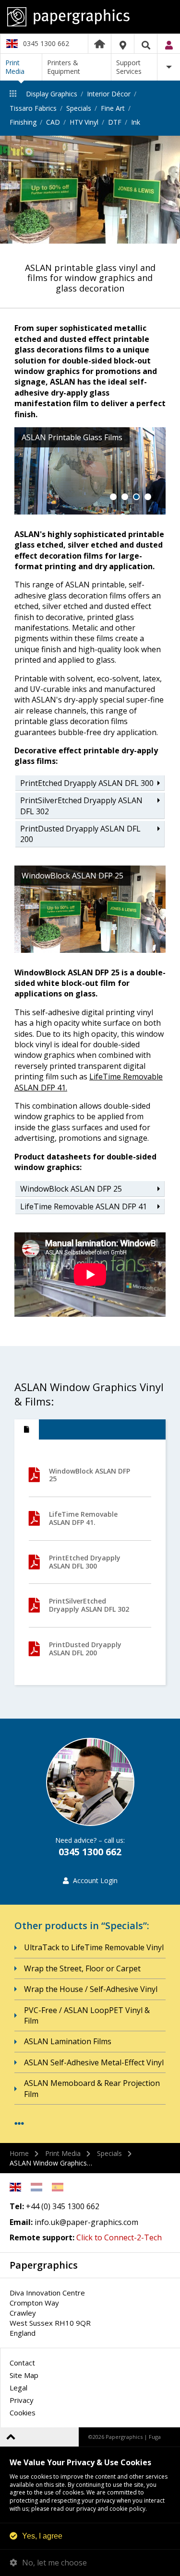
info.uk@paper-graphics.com (86, 2222)
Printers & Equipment (64, 67)
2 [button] (125, 497)
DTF (115, 122)
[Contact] (123, 45)
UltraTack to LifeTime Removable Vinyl (94, 1947)
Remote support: (42, 2237)
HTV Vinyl (84, 122)
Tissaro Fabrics (33, 108)
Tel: (17, 2206)
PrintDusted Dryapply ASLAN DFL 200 (80, 834)
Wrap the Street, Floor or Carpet (82, 1968)
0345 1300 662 (46, 43)
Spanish (58, 2187)
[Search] (146, 45)
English (15, 2187)
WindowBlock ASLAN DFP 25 (72, 1189)
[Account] (169, 45)
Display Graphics (52, 94)
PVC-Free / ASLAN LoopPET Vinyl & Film (87, 2015)
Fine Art (113, 108)
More (169, 67)
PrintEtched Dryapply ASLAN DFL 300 (87, 783)
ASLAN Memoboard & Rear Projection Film (92, 2088)
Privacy (22, 2400)
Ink (136, 122)
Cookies (23, 2412)
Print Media (15, 67)
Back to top (11, 2437)
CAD (53, 122)
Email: (21, 2222)
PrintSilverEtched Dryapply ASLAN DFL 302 (81, 806)
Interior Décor (109, 94)
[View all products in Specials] (19, 2124)
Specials (79, 108)
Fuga (155, 2437)
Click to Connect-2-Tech (119, 2237)
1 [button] (113, 497)
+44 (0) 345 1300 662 (63, 2206)
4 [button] (148, 497)
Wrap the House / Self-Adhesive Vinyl (91, 1989)
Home (100, 44)
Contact (22, 2363)
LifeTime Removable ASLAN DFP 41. (83, 1518)
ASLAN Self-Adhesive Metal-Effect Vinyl (94, 2062)
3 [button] (136, 497)
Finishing (23, 122)
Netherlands (36, 2187)
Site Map (24, 2375)
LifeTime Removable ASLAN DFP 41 (84, 1206)
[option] (90, 190)
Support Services (129, 67)
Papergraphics (90, 17)
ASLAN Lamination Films (68, 2041)
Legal (18, 2388)
